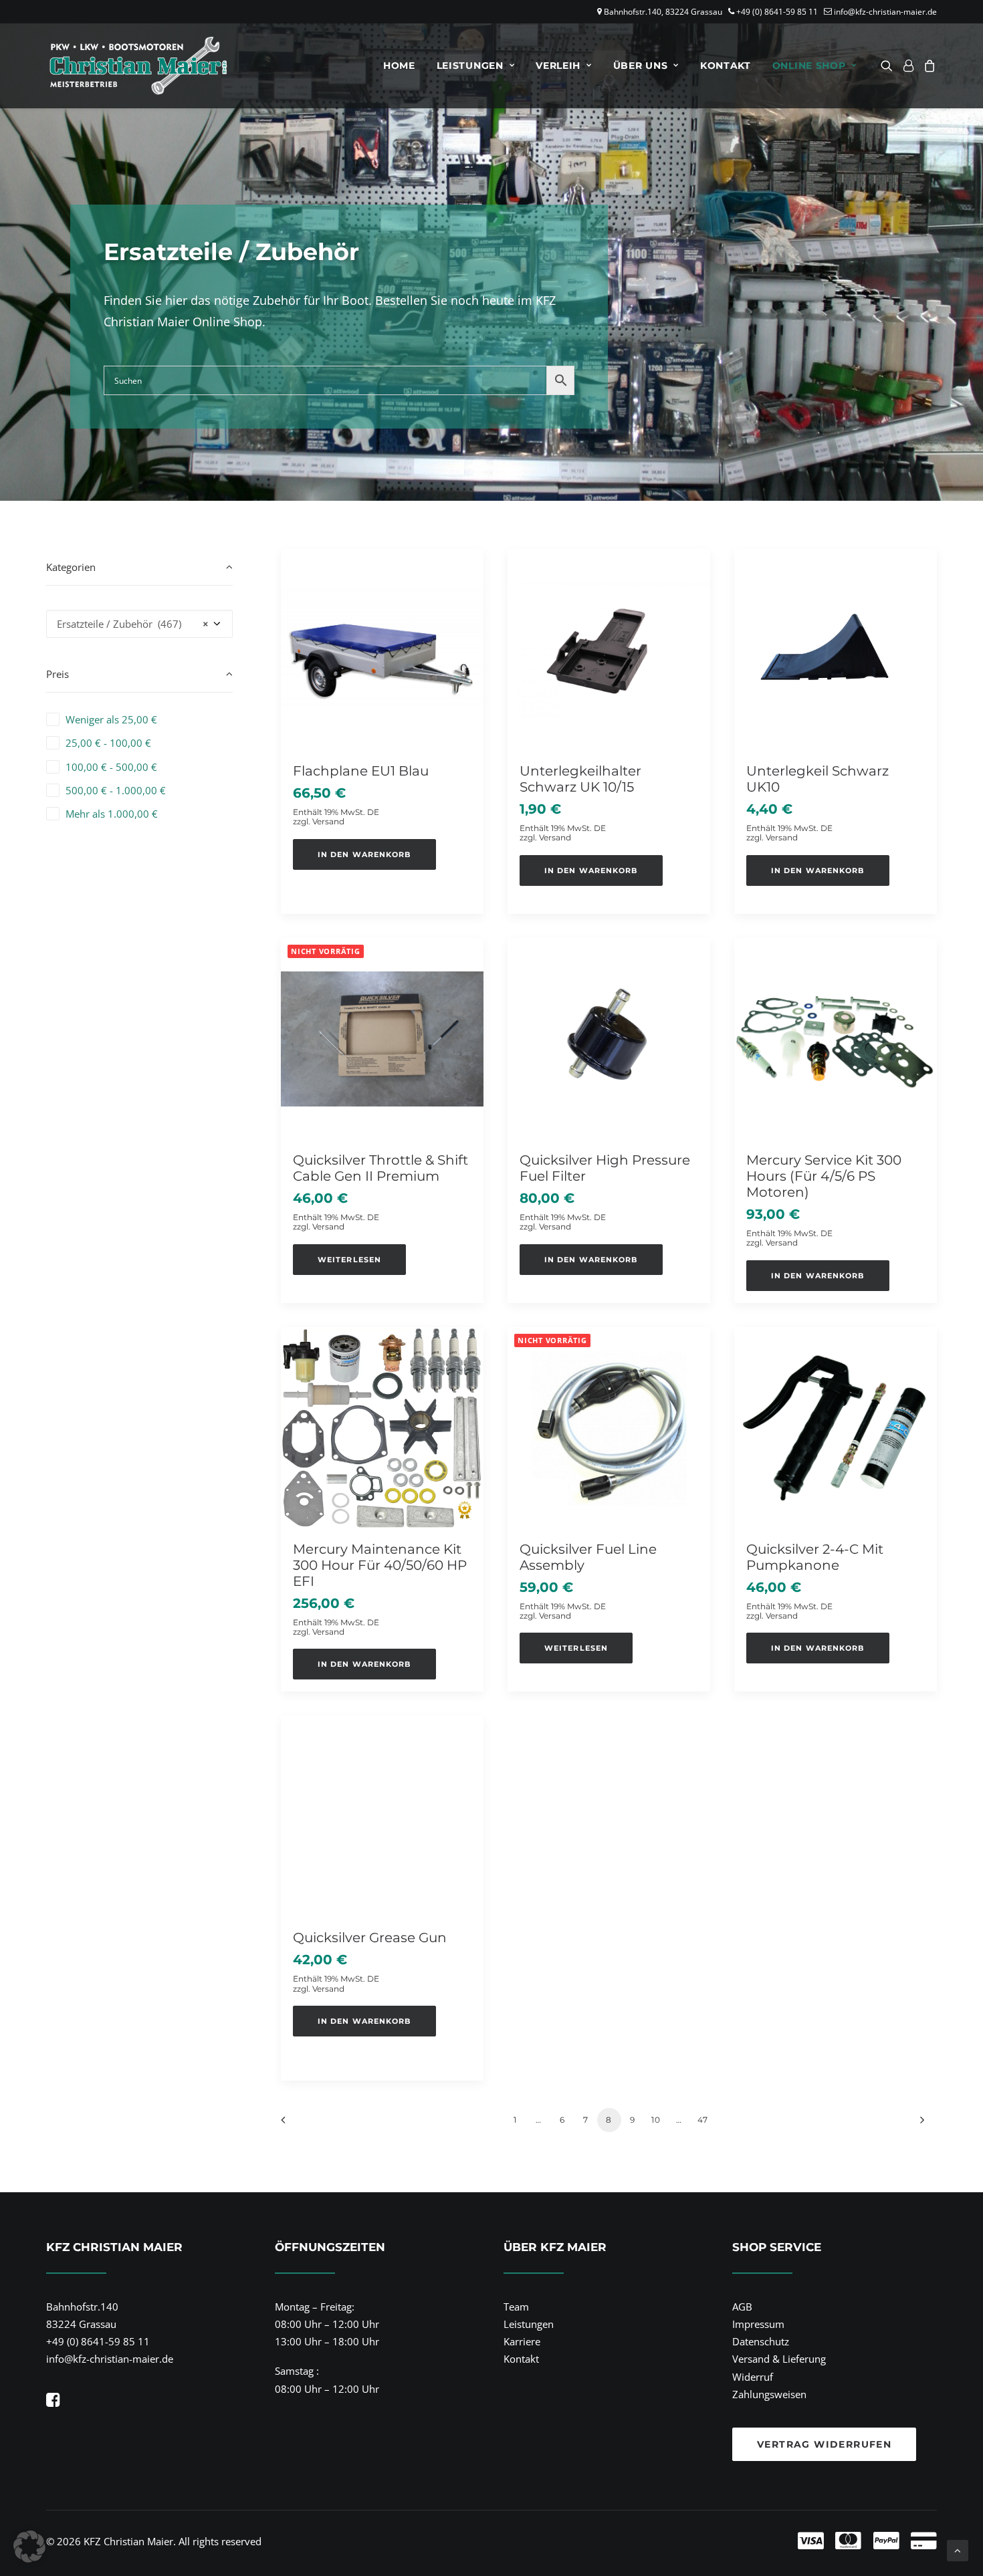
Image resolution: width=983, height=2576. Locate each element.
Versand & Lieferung (779, 2359)
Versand (328, 821)
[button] (889, 66)
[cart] (928, 66)
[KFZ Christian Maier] (138, 66)
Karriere (522, 2341)
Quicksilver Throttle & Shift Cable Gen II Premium (380, 1168)
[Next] (919, 2124)
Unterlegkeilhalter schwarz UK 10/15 (580, 779)
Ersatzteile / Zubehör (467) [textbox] (133, 624)
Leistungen (470, 66)
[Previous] (299, 2124)
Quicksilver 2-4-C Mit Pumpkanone (815, 1557)
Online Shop (809, 66)
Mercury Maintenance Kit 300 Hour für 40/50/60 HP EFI (380, 1565)
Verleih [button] (558, 66)
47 (703, 2120)
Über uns (641, 66)
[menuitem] (399, 66)
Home (399, 66)
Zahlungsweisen (769, 2394)
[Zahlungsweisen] (708, 2541)
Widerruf (753, 2377)
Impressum (758, 2324)
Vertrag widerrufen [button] (824, 2444)
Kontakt (726, 66)
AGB (742, 2307)
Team (516, 2307)
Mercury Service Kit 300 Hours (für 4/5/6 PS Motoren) (824, 1176)
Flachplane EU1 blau (361, 771)
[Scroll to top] (958, 2549)
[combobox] (139, 624)
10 (656, 2120)
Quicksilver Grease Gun (370, 1938)
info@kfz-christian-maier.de (885, 12)
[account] (908, 66)
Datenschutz (761, 2341)
